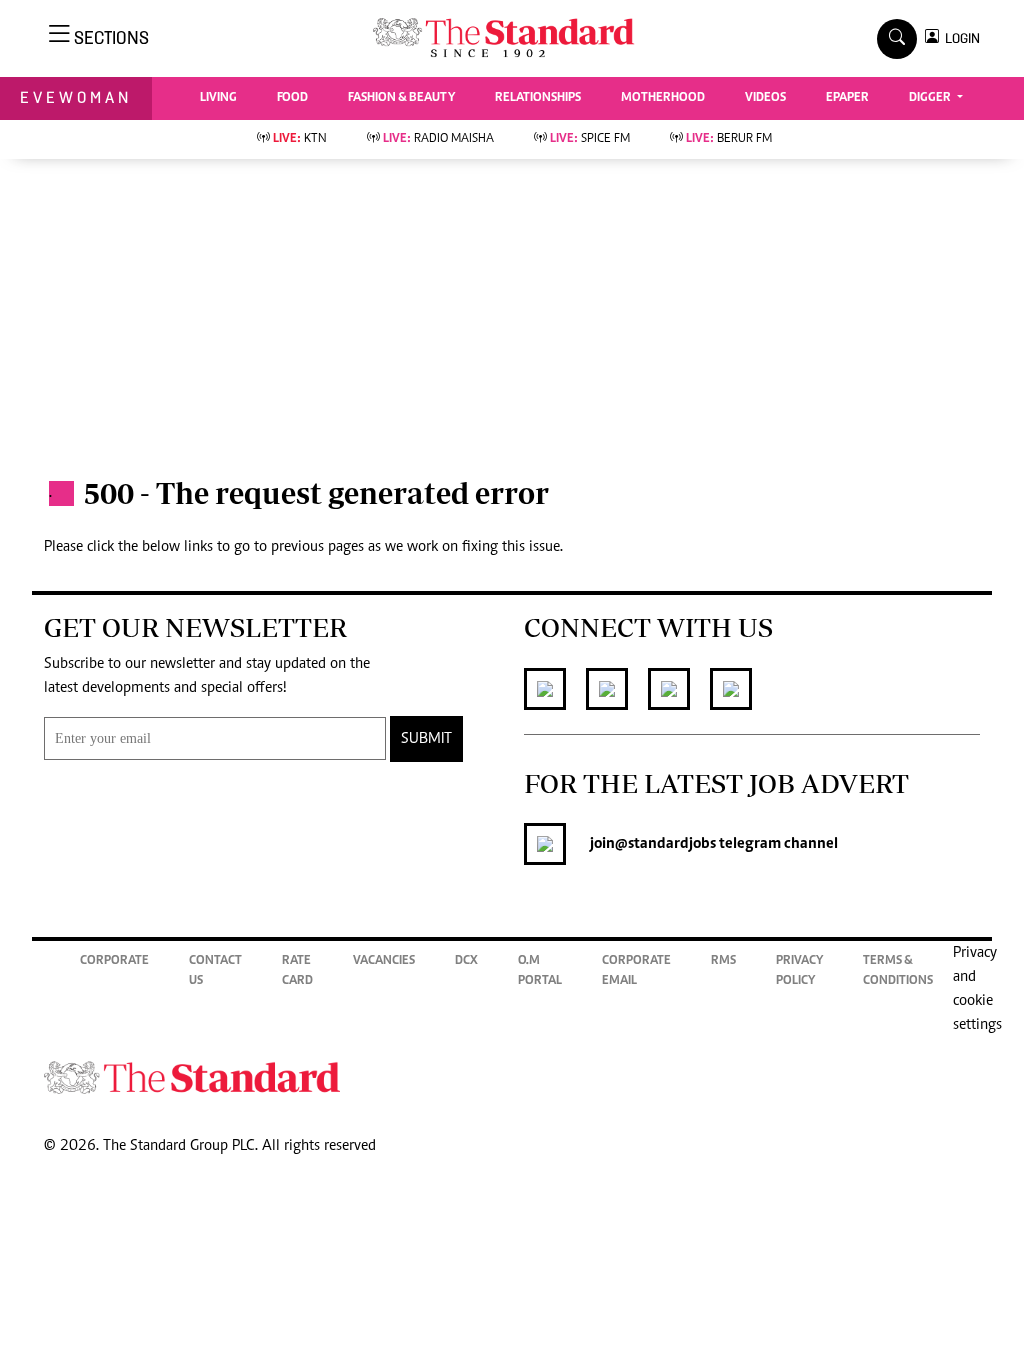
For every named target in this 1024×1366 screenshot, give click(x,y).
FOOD (292, 98)
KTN (300, 139)
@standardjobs (665, 844)
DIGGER (931, 98)
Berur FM (729, 139)
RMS (723, 961)
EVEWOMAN (76, 97)
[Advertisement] (512, 309)
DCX (466, 961)
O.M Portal (540, 971)
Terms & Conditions (898, 971)
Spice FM (590, 139)
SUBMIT (426, 739)
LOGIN (959, 38)
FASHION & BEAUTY (401, 98)
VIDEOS (765, 98)
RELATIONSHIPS (538, 98)
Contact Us (215, 971)
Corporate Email (636, 971)
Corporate (114, 961)
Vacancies (384, 961)
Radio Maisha (438, 139)
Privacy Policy (799, 971)
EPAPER (847, 98)
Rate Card (297, 971)
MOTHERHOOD (663, 98)
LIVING (218, 98)
